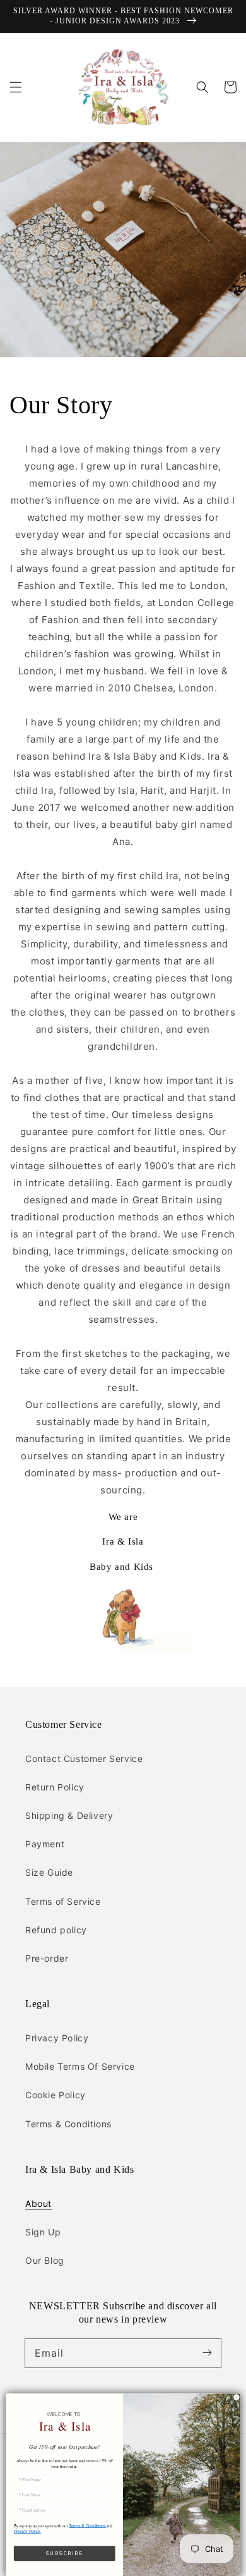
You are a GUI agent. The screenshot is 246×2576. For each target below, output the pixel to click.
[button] (16, 87)
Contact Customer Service (84, 1759)
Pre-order (47, 1958)
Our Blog (45, 2260)
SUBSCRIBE (65, 2553)
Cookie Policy (56, 2095)
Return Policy (55, 1787)
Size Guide (49, 1872)
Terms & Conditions (68, 2124)
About (38, 2203)
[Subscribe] (207, 2353)
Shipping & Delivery (69, 1815)
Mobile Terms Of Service (80, 2066)
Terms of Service (63, 1901)
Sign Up (43, 2232)
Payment (45, 1844)
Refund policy (56, 1930)
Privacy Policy (57, 2038)
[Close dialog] (237, 2397)
